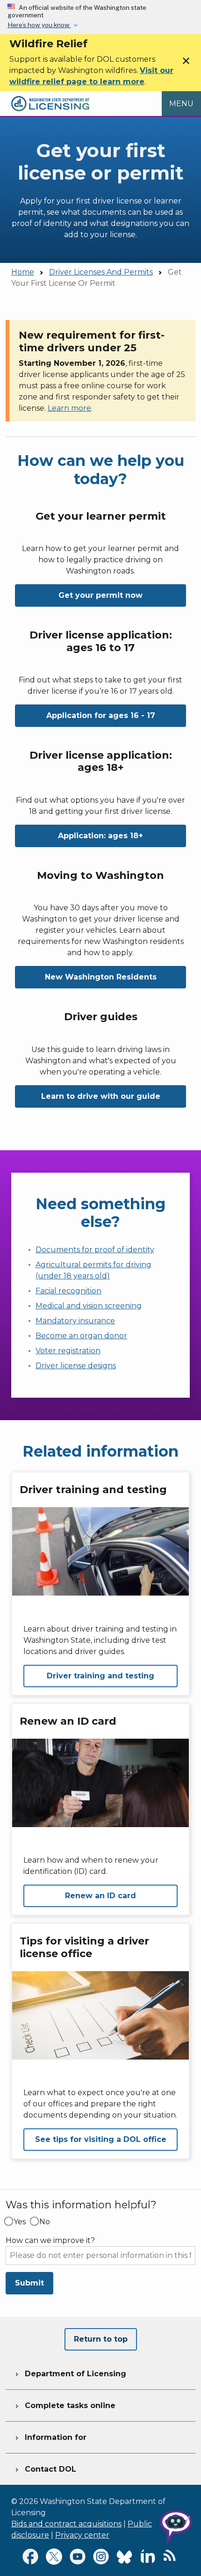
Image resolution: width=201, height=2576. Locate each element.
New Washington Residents (101, 977)
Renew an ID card (100, 1896)
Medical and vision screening (89, 1306)
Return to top (101, 2339)
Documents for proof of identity (95, 1250)
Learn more (69, 408)
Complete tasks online (64, 2405)
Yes (20, 2222)
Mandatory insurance (75, 1321)
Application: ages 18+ (100, 836)
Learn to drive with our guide (101, 1096)
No (45, 2222)
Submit (29, 2283)
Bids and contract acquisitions (66, 2524)
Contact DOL (45, 2469)
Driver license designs (76, 1366)
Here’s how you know (39, 25)
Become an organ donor (81, 1336)
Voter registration (68, 1351)
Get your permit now (100, 595)
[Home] (50, 97)
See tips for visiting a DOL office (101, 2139)
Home (23, 272)
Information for (50, 2437)
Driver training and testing (100, 1676)
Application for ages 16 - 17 (101, 715)
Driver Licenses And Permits (101, 272)
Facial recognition (68, 1291)
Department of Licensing (70, 2374)
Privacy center (82, 2535)
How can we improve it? (50, 2241)
